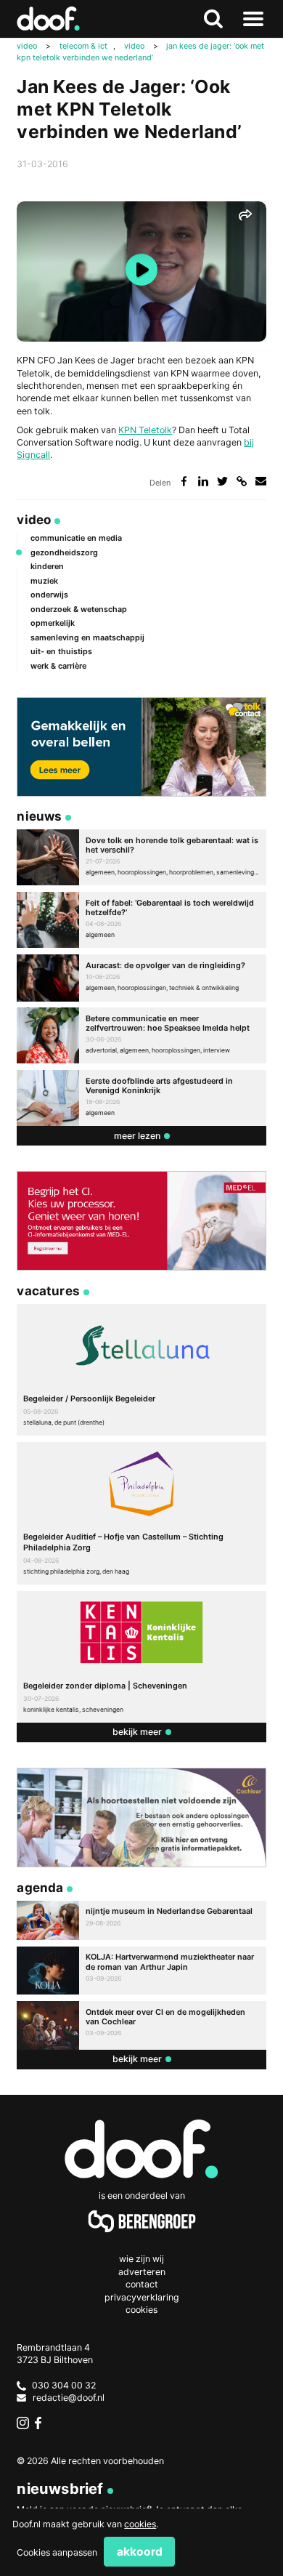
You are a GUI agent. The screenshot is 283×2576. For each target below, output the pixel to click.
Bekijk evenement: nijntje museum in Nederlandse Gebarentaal (141, 1920)
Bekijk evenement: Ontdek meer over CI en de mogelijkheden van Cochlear (141, 2025)
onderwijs (49, 595)
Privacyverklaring (142, 2297)
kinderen (47, 566)
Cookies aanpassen (57, 2552)
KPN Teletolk (145, 430)
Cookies (141, 2310)
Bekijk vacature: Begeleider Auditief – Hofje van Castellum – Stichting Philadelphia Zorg (141, 1513)
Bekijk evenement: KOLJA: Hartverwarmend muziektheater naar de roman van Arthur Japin (141, 1971)
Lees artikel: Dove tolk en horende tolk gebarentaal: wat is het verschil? (141, 857)
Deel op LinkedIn (204, 482)
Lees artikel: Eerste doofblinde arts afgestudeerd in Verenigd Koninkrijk (141, 1098)
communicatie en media (76, 538)
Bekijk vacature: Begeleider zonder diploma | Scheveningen (141, 1657)
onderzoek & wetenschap (79, 609)
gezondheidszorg (64, 552)
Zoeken (214, 19)
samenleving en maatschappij (87, 637)
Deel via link (241, 482)
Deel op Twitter (222, 482)
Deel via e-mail (261, 482)
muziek (44, 581)
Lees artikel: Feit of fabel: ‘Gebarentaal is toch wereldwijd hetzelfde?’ (141, 920)
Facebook (41, 2423)
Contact (142, 2284)
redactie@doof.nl (69, 2398)
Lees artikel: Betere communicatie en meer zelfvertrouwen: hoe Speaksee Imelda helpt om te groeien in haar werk (141, 1035)
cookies (140, 2524)
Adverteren (142, 2272)
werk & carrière (58, 666)
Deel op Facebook (184, 482)
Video (34, 519)
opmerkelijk (53, 623)
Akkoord (140, 2552)
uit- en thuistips (61, 651)
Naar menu (254, 19)
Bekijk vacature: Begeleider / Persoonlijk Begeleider (141, 1370)
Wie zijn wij (141, 2259)
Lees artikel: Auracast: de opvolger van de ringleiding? (141, 978)
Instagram (23, 2423)
